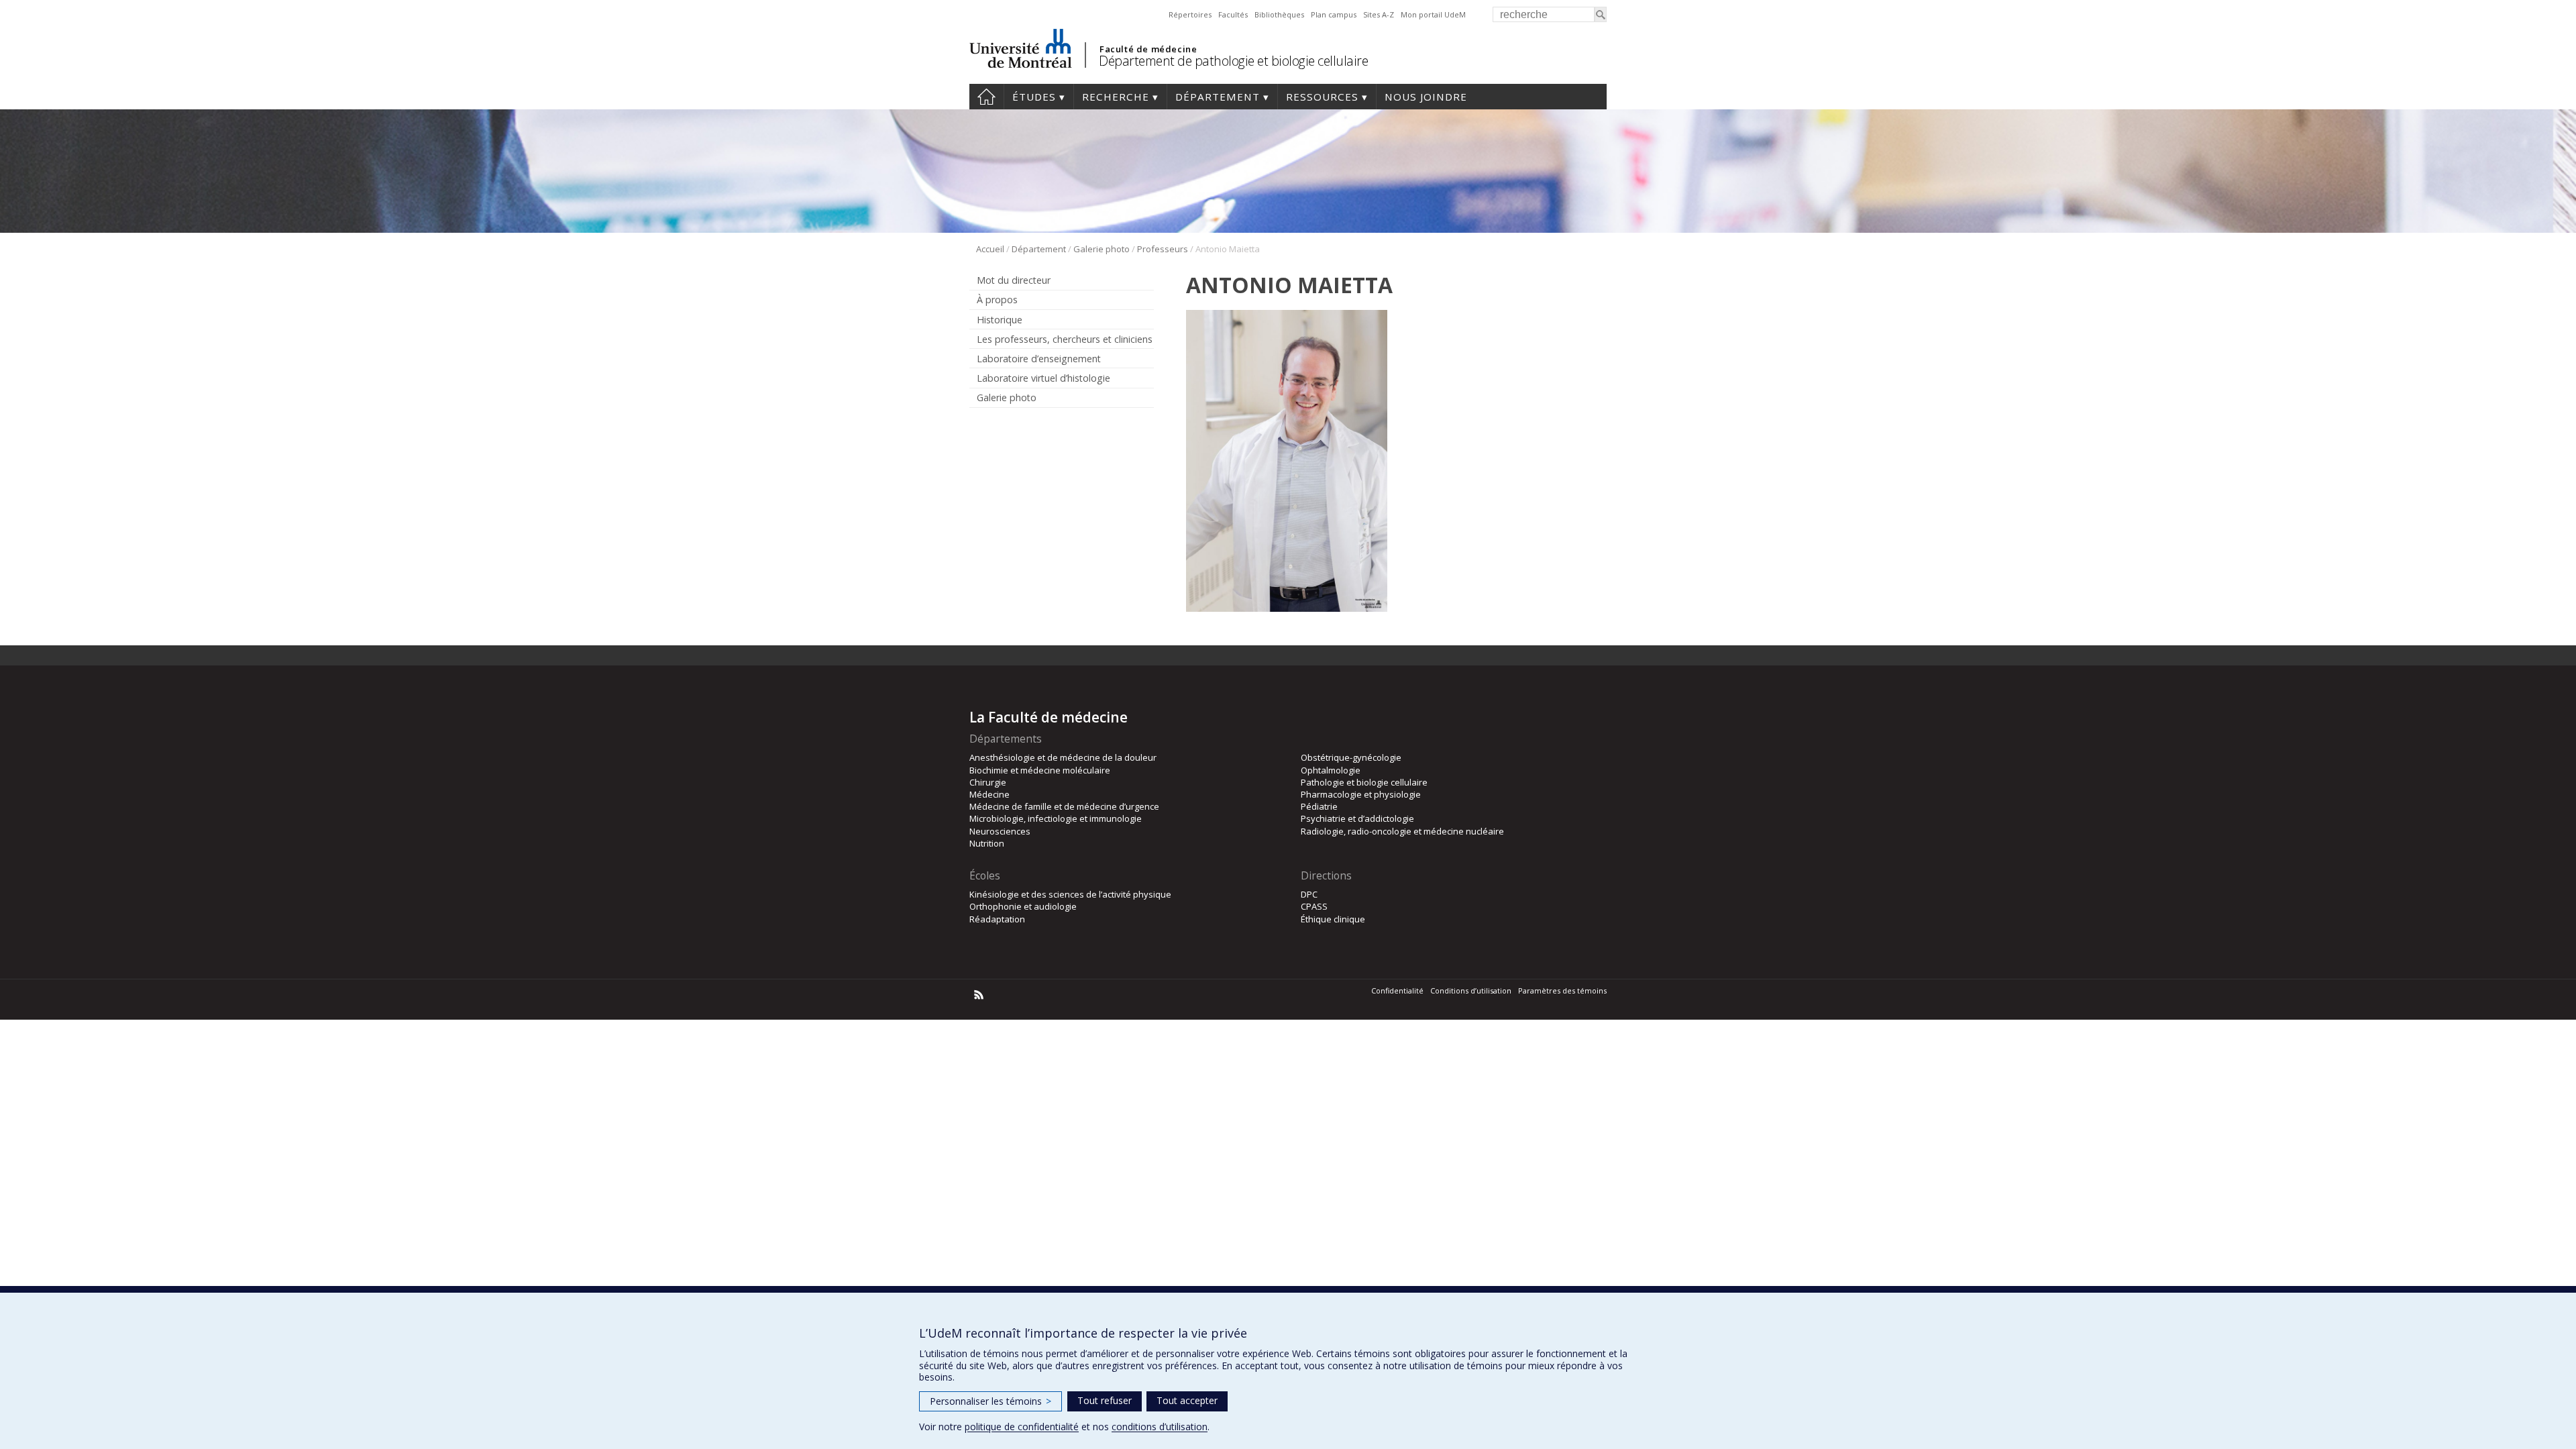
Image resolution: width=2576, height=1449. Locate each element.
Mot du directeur (1014, 280)
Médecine (989, 794)
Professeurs (1163, 249)
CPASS (1314, 906)
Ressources (1322, 97)
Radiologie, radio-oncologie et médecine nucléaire (1402, 831)
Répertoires (1190, 14)
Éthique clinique (1333, 919)
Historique (1000, 320)
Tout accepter (1187, 1400)
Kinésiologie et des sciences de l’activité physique (1070, 894)
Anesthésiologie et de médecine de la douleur (1063, 757)
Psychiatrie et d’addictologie (1357, 818)
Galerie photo (1102, 249)
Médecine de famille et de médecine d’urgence (1064, 806)
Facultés (1233, 14)
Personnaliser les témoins (990, 1401)
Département (1218, 97)
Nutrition (987, 843)
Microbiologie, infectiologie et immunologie (1056, 818)
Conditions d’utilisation (1471, 990)
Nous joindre (1426, 97)
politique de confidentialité (1022, 1427)
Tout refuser (1105, 1400)
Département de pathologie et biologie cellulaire (1233, 61)
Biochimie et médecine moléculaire (1040, 770)
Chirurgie (988, 782)
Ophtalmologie (1331, 770)
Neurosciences (1000, 831)
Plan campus (1334, 14)
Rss (979, 995)
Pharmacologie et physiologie (1361, 794)
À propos (997, 300)
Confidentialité (1397, 990)
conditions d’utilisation (1160, 1427)
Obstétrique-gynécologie (1351, 757)
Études (1034, 97)
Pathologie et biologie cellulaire (1364, 782)
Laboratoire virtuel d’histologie (1043, 378)
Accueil (986, 97)
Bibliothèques (1279, 14)
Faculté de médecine (1148, 49)
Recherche (1116, 97)
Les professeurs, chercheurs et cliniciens (1065, 339)
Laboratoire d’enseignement (1039, 359)
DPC (1309, 894)
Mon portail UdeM (1433, 14)
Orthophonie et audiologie (1023, 906)
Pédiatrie (1319, 806)
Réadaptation (997, 919)
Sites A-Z (1379, 14)
